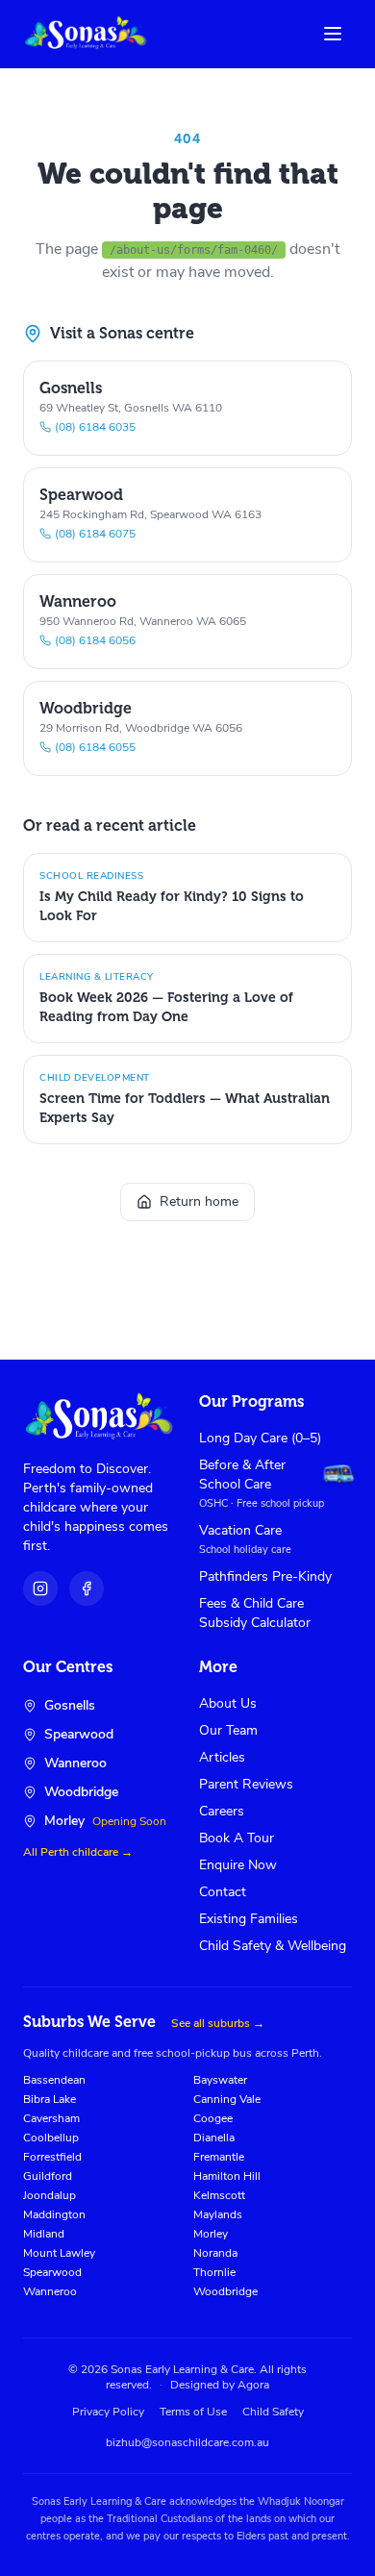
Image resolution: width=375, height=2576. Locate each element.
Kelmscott (219, 2195)
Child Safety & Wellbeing (273, 1946)
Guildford (48, 2176)
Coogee (213, 2118)
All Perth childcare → (78, 1852)
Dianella (214, 2138)
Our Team (228, 1730)
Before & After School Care (242, 1475)
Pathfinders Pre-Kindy (265, 1576)
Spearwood (52, 2272)
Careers (222, 1811)
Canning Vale (227, 2099)
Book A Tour (237, 1838)
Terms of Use (193, 2412)
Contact (223, 1892)
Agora (253, 2385)
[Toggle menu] (333, 34)
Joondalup (50, 2195)
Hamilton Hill (227, 2176)
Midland (44, 2234)
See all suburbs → (218, 2023)
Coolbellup (51, 2138)
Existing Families (249, 1919)
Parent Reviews (246, 1784)
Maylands (218, 2214)
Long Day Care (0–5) (260, 1438)
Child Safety (273, 2412)
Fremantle (219, 2157)
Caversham (51, 2118)
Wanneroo (50, 2291)
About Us (228, 1703)
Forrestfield (52, 2157)
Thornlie (214, 2272)
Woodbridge (225, 2291)
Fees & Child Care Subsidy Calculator (255, 1613)
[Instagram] (40, 1588)
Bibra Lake (50, 2099)
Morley (211, 2234)
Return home (199, 1201)
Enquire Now (238, 1865)
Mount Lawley (59, 2253)
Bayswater (220, 2080)
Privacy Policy (108, 2412)
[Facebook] (87, 1588)
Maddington (54, 2214)
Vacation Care (240, 1530)
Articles (222, 1757)
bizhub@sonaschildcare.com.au (187, 2442)
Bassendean (54, 2080)
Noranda (215, 2253)
